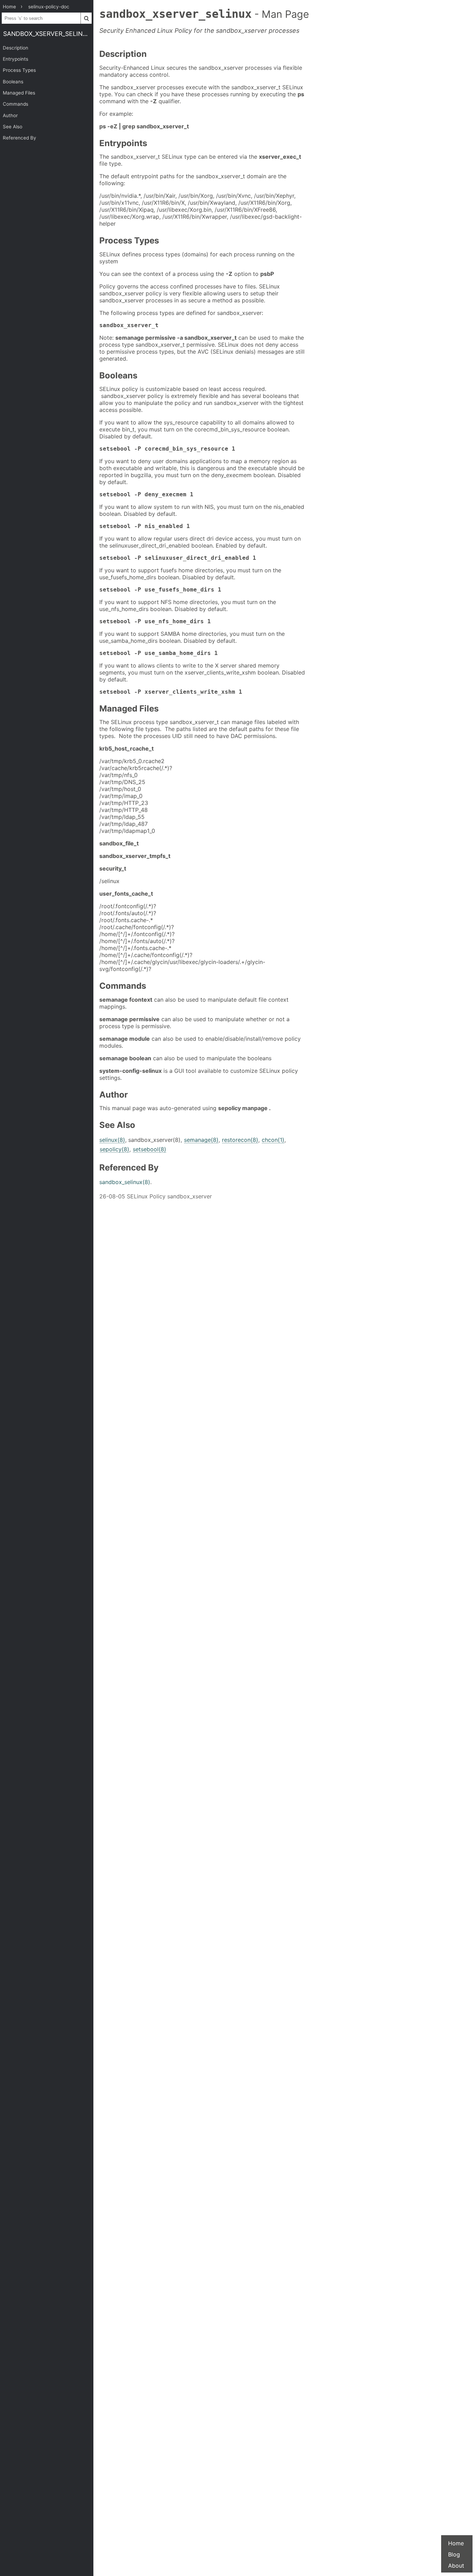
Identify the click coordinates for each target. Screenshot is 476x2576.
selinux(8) (112, 1140)
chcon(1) (273, 1140)
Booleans (13, 82)
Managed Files (19, 93)
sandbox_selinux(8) (125, 1182)
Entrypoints (16, 59)
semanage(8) (201, 1140)
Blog (454, 2554)
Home (456, 2543)
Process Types (19, 70)
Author (10, 115)
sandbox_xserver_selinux (47, 34)
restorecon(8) (240, 1140)
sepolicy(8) (114, 1149)
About (456, 2566)
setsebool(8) (149, 1149)
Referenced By (20, 138)
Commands (16, 104)
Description (16, 48)
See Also (13, 127)
